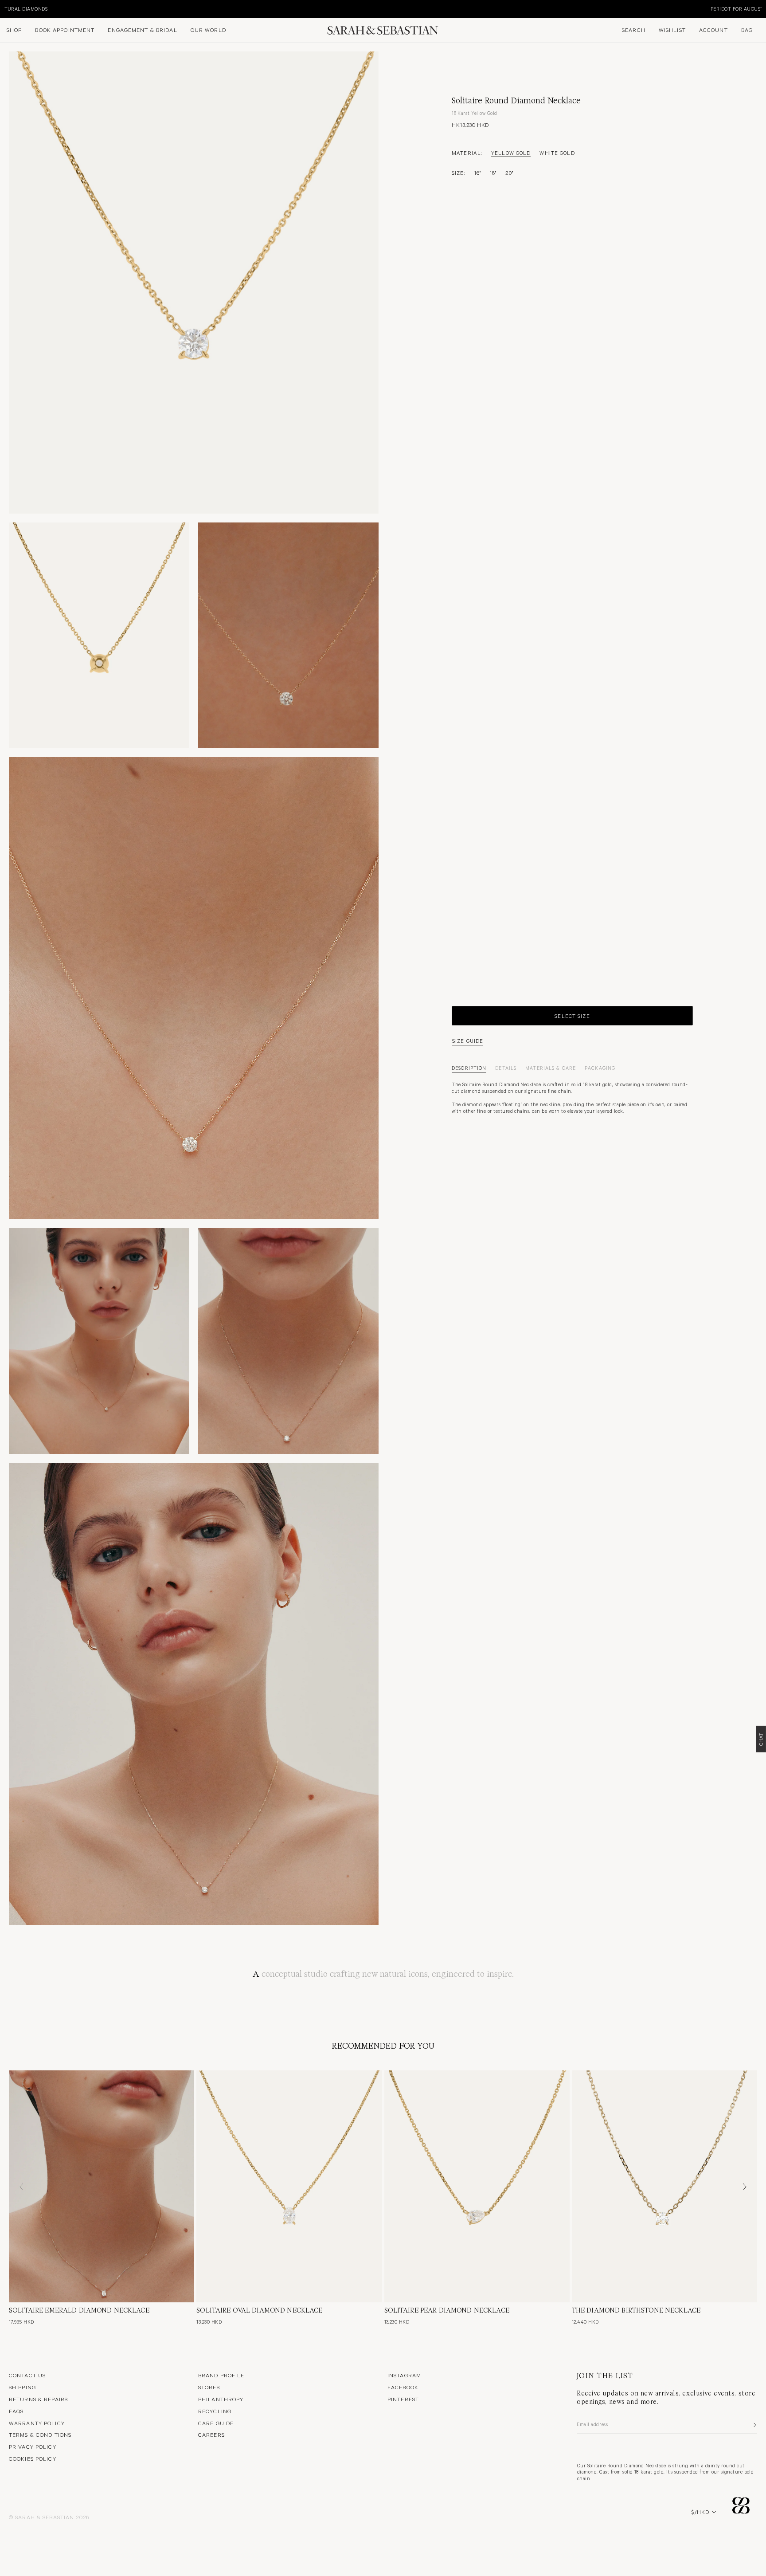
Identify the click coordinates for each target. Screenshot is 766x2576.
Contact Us (27, 2375)
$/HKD (700, 2512)
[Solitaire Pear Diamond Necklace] (477, 2186)
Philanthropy (221, 2399)
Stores (209, 2387)
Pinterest (403, 2399)
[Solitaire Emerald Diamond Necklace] (102, 2186)
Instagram (404, 2375)
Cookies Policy (33, 2458)
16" (478, 173)
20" (509, 173)
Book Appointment (65, 30)
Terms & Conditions (40, 2435)
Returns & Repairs (38, 2399)
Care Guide (216, 2423)
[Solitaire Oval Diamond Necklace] (289, 2186)
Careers (211, 2435)
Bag (747, 30)
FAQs (16, 2411)
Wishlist (672, 30)
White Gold (557, 153)
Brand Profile (221, 2375)
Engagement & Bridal (142, 30)
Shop (14, 30)
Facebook (403, 2387)
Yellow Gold (511, 153)
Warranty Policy (37, 2423)
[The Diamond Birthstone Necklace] (664, 2186)
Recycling (215, 2411)
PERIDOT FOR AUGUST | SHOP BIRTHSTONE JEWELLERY (70, 9)
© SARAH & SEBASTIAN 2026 (49, 2517)
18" (493, 173)
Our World (208, 30)
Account (713, 30)
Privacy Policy (33, 2446)
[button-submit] (754, 2425)
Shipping (22, 2387)
